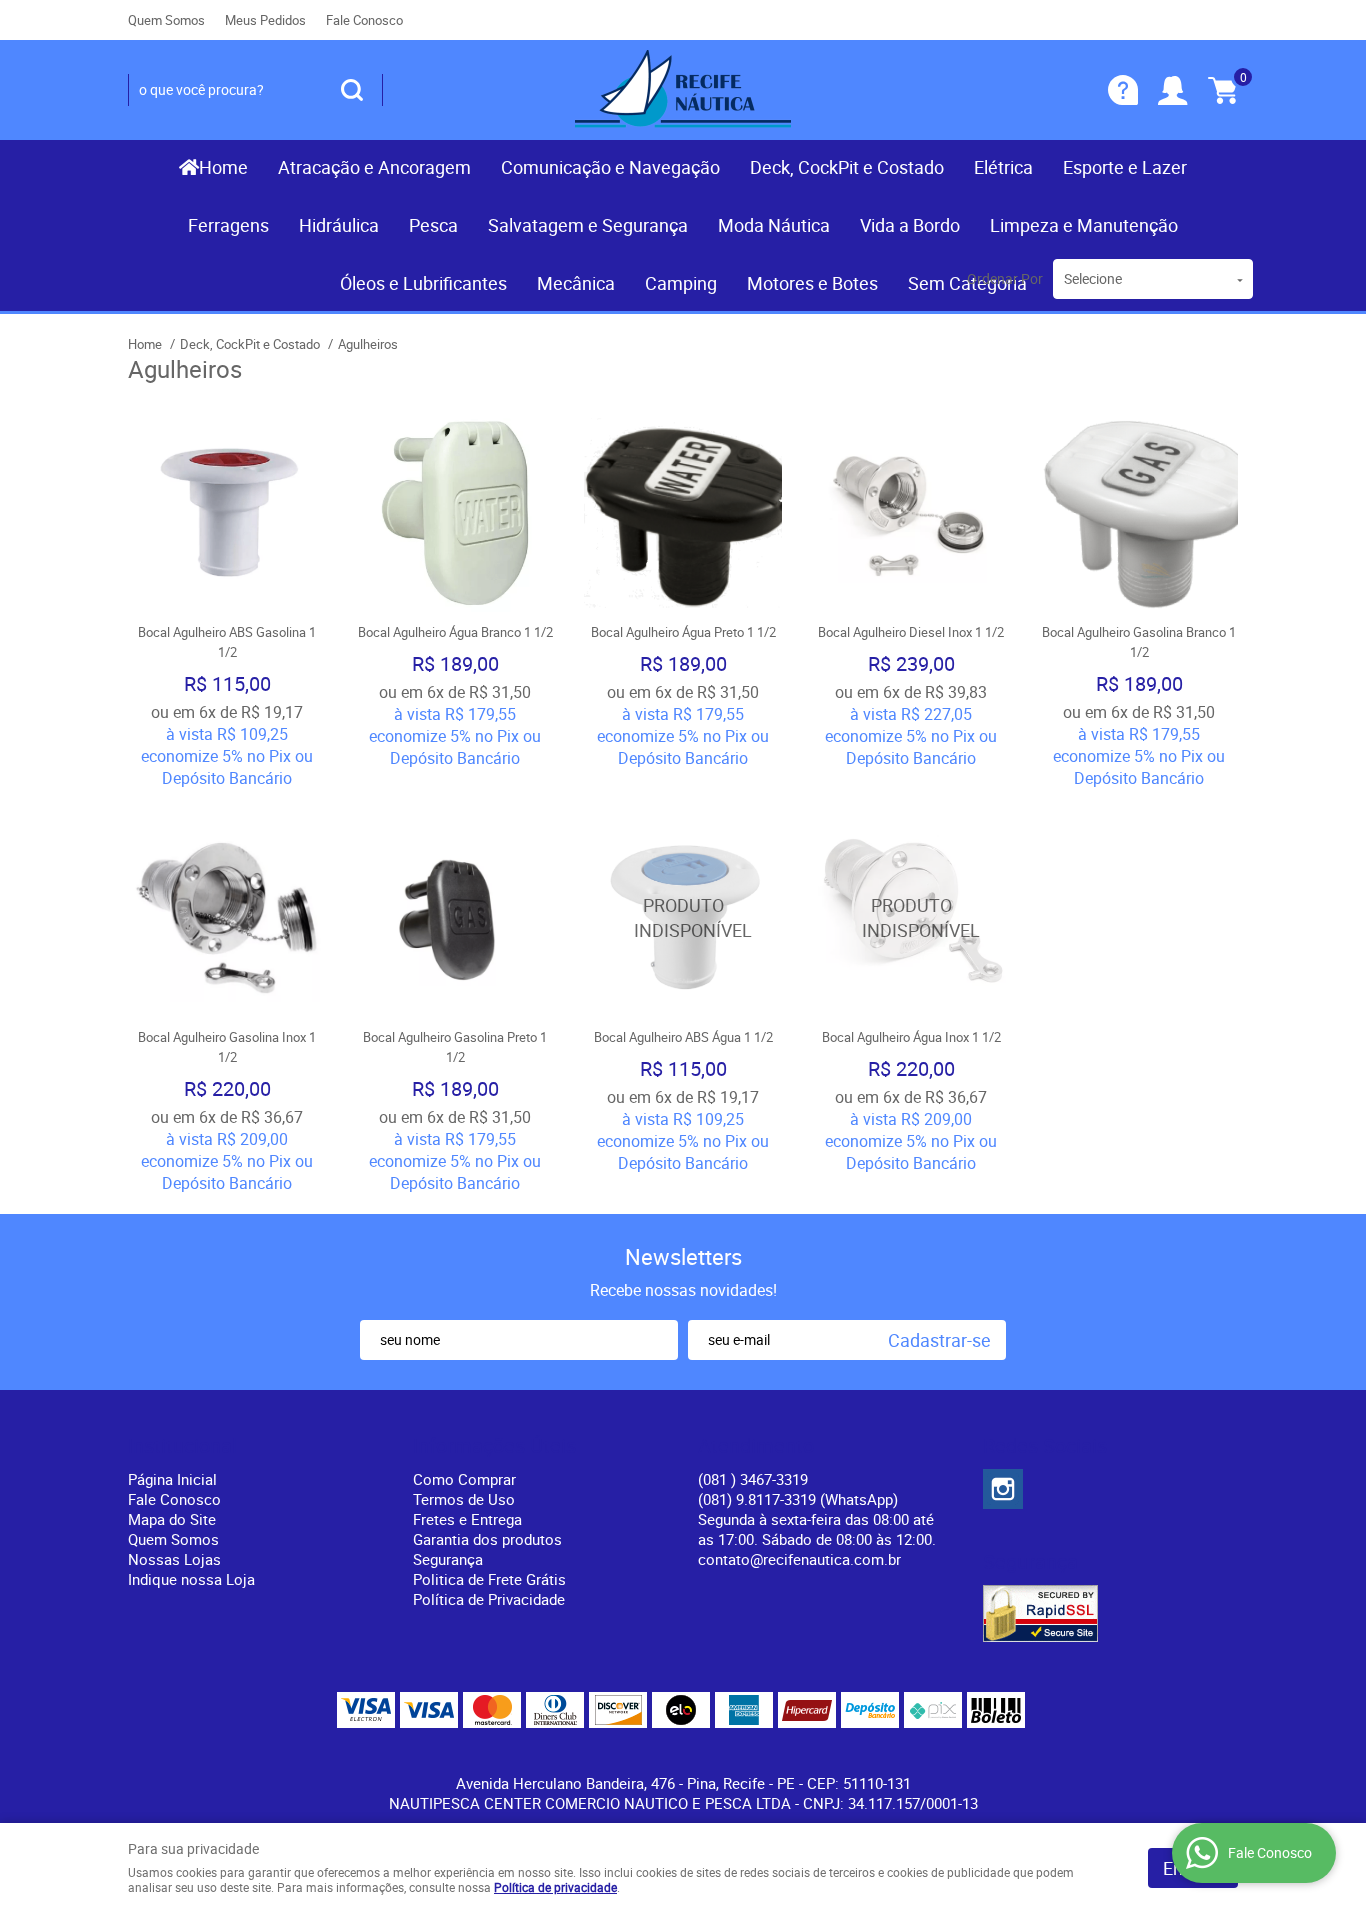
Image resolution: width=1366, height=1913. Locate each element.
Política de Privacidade (489, 1599)
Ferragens (228, 225)
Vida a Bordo (910, 225)
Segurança (448, 1559)
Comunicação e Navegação (610, 167)
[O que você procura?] (352, 90)
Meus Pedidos (265, 20)
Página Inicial (172, 1479)
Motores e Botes (812, 283)
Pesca (433, 225)
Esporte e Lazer (1125, 167)
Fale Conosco (364, 20)
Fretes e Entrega (467, 1519)
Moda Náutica (774, 225)
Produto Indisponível (683, 918)
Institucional (182, 1446)
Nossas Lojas (174, 1559)
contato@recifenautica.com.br (799, 1559)
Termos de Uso (464, 1499)
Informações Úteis (494, 1446)
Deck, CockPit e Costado (847, 167)
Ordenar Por (1005, 278)
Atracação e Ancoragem (374, 167)
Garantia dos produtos (487, 1539)
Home (223, 167)
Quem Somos (166, 20)
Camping (681, 283)
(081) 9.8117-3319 (798, 1499)
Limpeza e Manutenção (1084, 225)
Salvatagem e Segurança (588, 225)
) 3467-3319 (753, 1479)
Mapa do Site (172, 1519)
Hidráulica (339, 225)
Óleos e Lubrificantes (423, 283)
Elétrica (1003, 167)
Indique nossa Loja (191, 1579)
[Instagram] (1003, 1489)
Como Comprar (464, 1479)
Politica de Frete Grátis (489, 1579)
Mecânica (576, 283)
